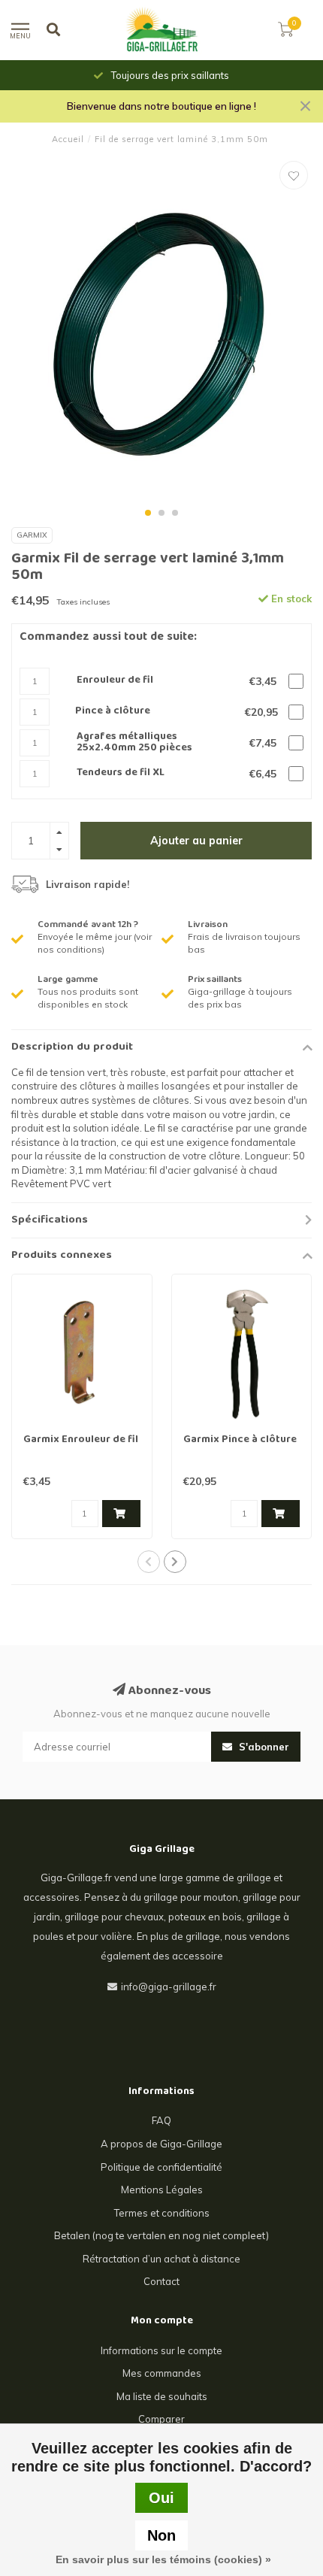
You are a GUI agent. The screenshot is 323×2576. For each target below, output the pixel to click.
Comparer (161, 2419)
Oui (161, 2498)
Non (161, 2535)
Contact (161, 2281)
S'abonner (263, 1747)
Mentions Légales (162, 2190)
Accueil (68, 139)
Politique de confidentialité (161, 2167)
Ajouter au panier (196, 841)
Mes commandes (162, 2373)
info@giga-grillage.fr (169, 1987)
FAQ (161, 2120)
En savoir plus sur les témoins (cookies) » (163, 2559)
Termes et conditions (162, 2213)
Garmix (32, 535)
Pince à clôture (113, 712)
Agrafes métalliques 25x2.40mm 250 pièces (134, 743)
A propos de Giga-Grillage (161, 2144)
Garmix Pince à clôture (240, 1440)
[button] (148, 513)
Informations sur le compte (161, 2350)
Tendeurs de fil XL (121, 773)
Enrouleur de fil (115, 681)
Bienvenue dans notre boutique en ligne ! (161, 106)
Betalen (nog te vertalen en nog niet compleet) (161, 2235)
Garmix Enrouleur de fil (81, 1440)
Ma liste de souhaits (162, 2396)
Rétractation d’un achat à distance (161, 2259)
